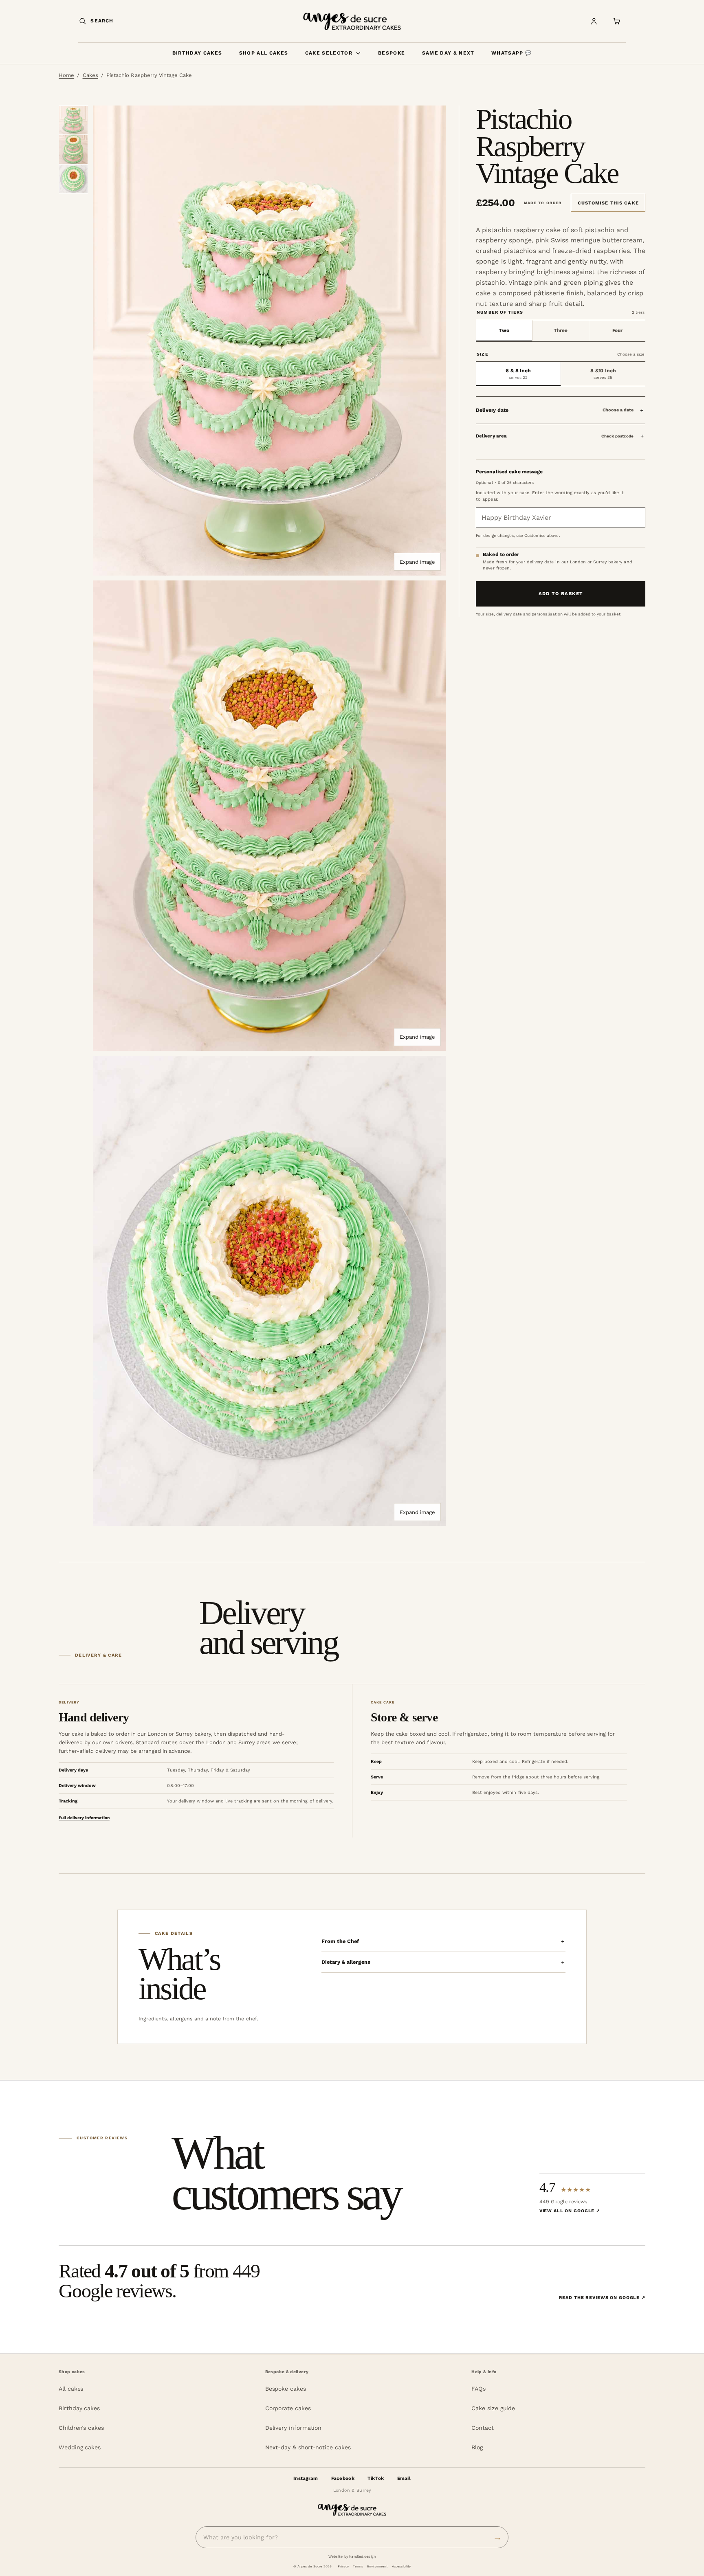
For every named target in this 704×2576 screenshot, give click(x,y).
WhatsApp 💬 (511, 53)
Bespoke (392, 53)
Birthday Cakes (197, 53)
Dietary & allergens (346, 1962)
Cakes (90, 75)
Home (66, 75)
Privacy (343, 2566)
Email (404, 2478)
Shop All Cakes (264, 53)
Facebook (343, 2478)
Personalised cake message (509, 472)
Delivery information (294, 2428)
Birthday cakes (79, 2408)
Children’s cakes (81, 2428)
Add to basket (561, 593)
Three (561, 330)
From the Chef (340, 1941)
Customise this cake (608, 203)
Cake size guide (493, 2408)
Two (504, 330)
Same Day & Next (448, 53)
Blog (477, 2447)
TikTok (376, 2478)
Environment (377, 2566)
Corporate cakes (288, 2408)
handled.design (362, 2556)
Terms (358, 2566)
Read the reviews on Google (602, 2298)
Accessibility (401, 2566)
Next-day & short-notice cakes (308, 2447)
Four (617, 330)
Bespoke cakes (286, 2389)
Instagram (306, 2478)
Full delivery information (84, 1818)
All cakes (71, 2389)
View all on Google (570, 2211)
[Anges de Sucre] (352, 21)
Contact (483, 2428)
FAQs (478, 2389)
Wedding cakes (80, 2447)
